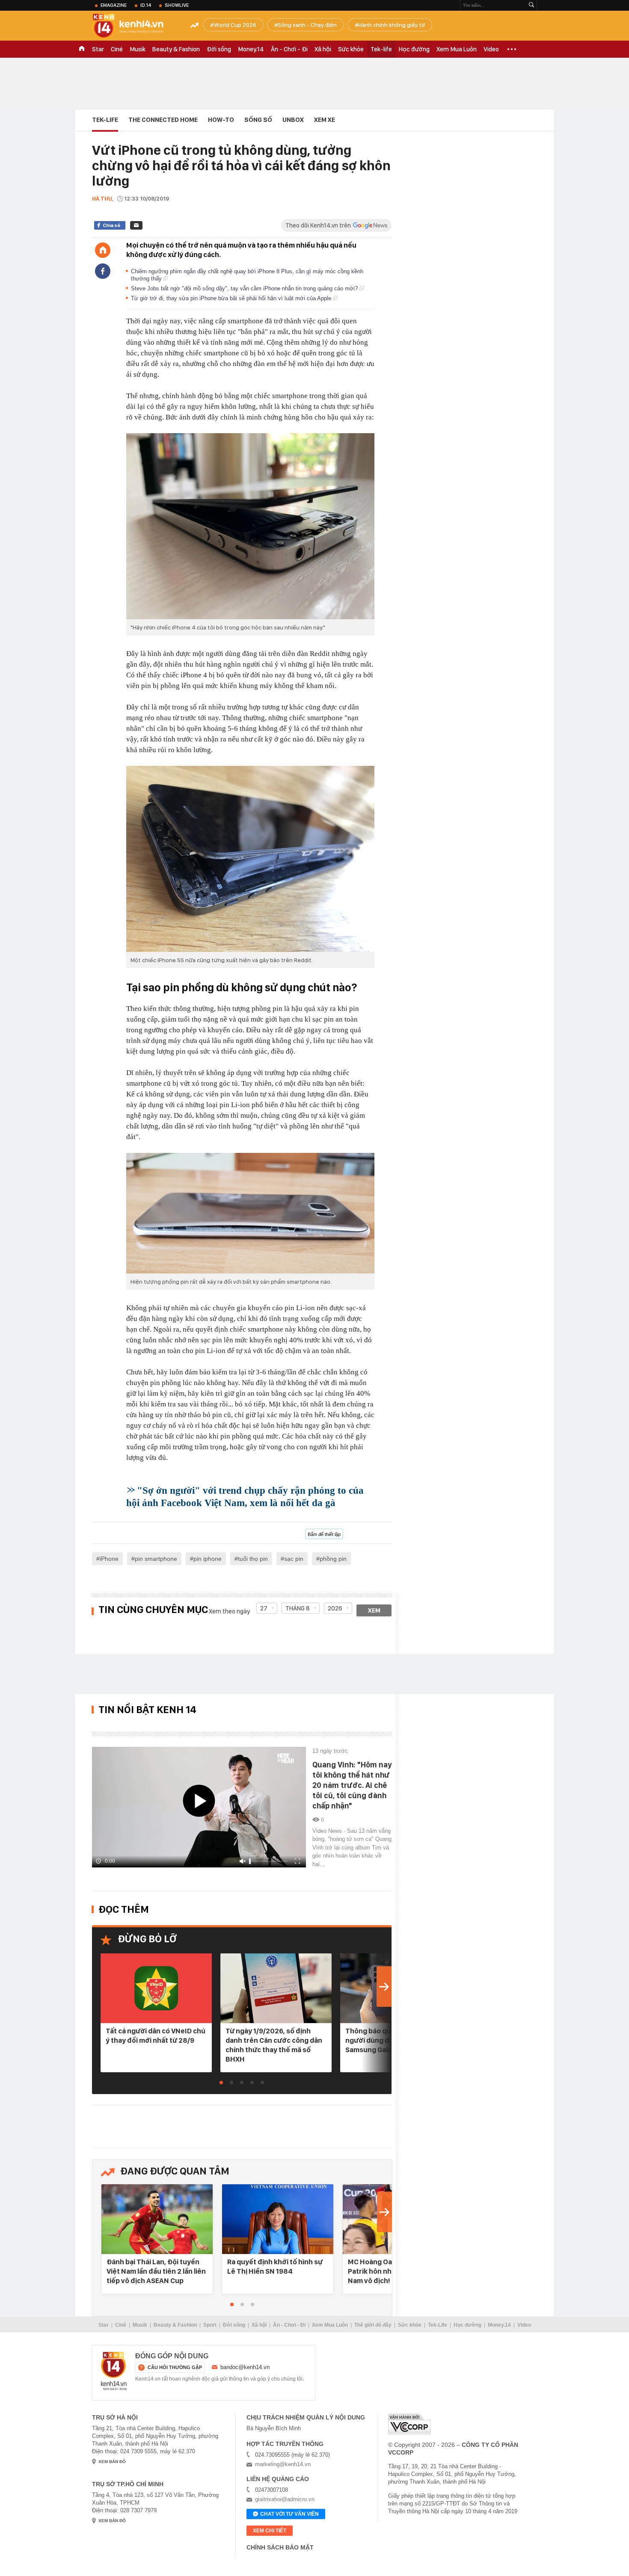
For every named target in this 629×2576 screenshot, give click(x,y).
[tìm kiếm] (531, 5)
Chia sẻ (111, 225)
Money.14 (251, 49)
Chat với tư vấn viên (289, 2514)
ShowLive (177, 5)
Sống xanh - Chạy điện (307, 25)
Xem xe (325, 120)
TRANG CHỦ (82, 49)
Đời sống (219, 49)
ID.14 (146, 5)
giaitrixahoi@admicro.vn (285, 2499)
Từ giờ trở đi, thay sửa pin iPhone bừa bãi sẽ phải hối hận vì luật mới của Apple (232, 298)
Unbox (293, 120)
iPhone (109, 1559)
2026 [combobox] (335, 1608)
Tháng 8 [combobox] (298, 1608)
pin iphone (208, 1559)
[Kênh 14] (114, 2371)
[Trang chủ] (103, 250)
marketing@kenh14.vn (283, 2464)
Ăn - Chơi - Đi (289, 49)
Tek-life (381, 49)
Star (98, 49)
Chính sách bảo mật (280, 2547)
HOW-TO (221, 120)
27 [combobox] (264, 1608)
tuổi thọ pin (253, 1559)
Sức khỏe (351, 49)
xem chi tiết (270, 2531)
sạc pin (294, 1559)
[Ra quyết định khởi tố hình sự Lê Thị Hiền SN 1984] (278, 2220)
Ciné (117, 49)
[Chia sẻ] (103, 271)
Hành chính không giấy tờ (392, 25)
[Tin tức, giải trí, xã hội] (135, 27)
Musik (138, 49)
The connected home (163, 120)
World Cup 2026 (235, 25)
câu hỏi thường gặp (175, 2367)
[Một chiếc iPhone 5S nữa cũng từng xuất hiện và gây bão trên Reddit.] (250, 859)
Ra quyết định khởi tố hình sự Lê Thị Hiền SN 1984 (275, 2266)
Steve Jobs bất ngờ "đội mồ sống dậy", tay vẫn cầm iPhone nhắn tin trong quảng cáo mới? (245, 288)
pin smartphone (156, 1559)
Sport (210, 2325)
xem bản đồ (112, 2462)
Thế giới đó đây (373, 2325)
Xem (374, 1610)
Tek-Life (438, 2325)
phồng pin (333, 1559)
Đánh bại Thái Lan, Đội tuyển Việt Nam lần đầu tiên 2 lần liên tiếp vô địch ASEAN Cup (156, 2271)
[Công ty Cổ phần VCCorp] (409, 2424)
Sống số (258, 120)
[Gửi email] (136, 225)
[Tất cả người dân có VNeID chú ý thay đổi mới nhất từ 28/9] (156, 1989)
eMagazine (114, 5)
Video (491, 49)
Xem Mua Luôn (457, 49)
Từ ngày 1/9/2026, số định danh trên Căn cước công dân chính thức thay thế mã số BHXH (274, 2045)
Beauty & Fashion (176, 49)
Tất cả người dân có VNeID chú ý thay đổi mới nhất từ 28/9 (156, 2035)
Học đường (414, 49)
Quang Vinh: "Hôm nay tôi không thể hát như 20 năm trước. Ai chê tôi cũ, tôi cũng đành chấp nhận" (352, 1785)
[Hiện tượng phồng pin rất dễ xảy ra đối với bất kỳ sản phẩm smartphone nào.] (250, 1213)
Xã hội (323, 49)
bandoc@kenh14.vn (245, 2367)
